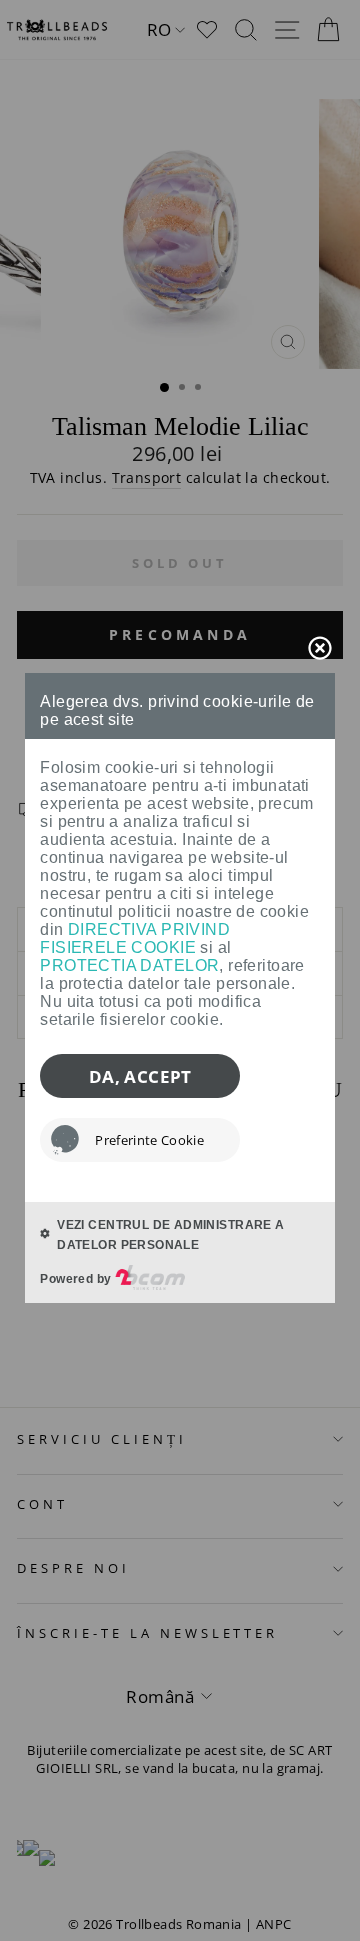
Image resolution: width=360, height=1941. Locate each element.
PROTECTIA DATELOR (129, 965)
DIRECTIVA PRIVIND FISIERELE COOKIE (135, 938)
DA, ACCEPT (140, 1076)
